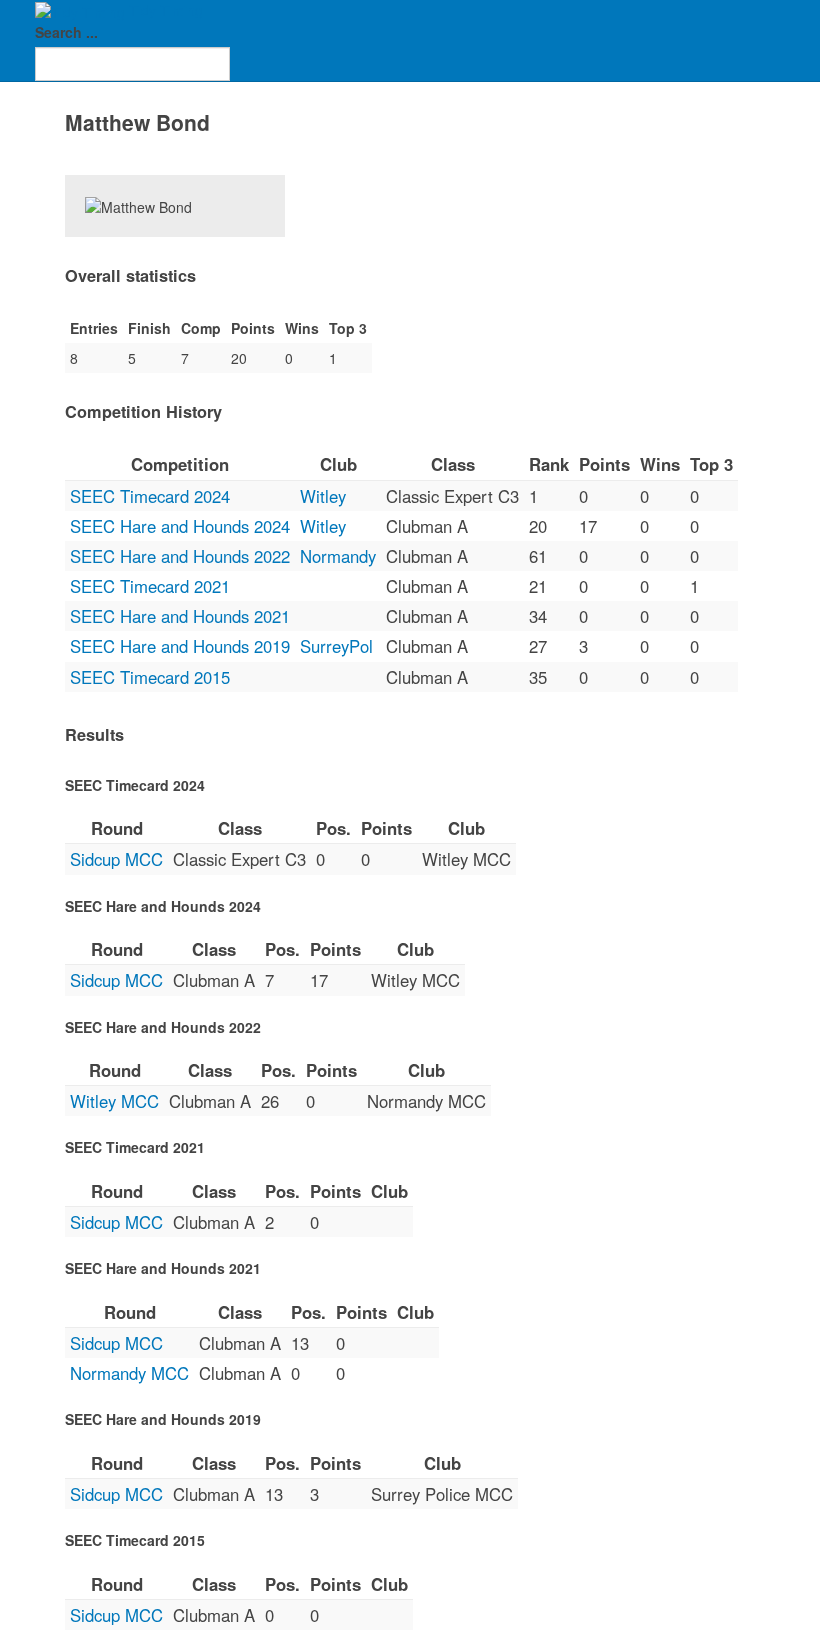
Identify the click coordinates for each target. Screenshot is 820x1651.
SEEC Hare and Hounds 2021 (180, 616)
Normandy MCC (129, 1373)
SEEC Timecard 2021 (150, 586)
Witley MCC (114, 1101)
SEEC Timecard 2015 (150, 677)
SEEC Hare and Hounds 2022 (180, 556)
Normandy (338, 556)
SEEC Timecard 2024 (150, 496)
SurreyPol (336, 646)
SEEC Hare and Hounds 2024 (180, 526)
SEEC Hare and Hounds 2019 (180, 646)
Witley (323, 496)
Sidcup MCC (116, 859)
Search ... (66, 32)
